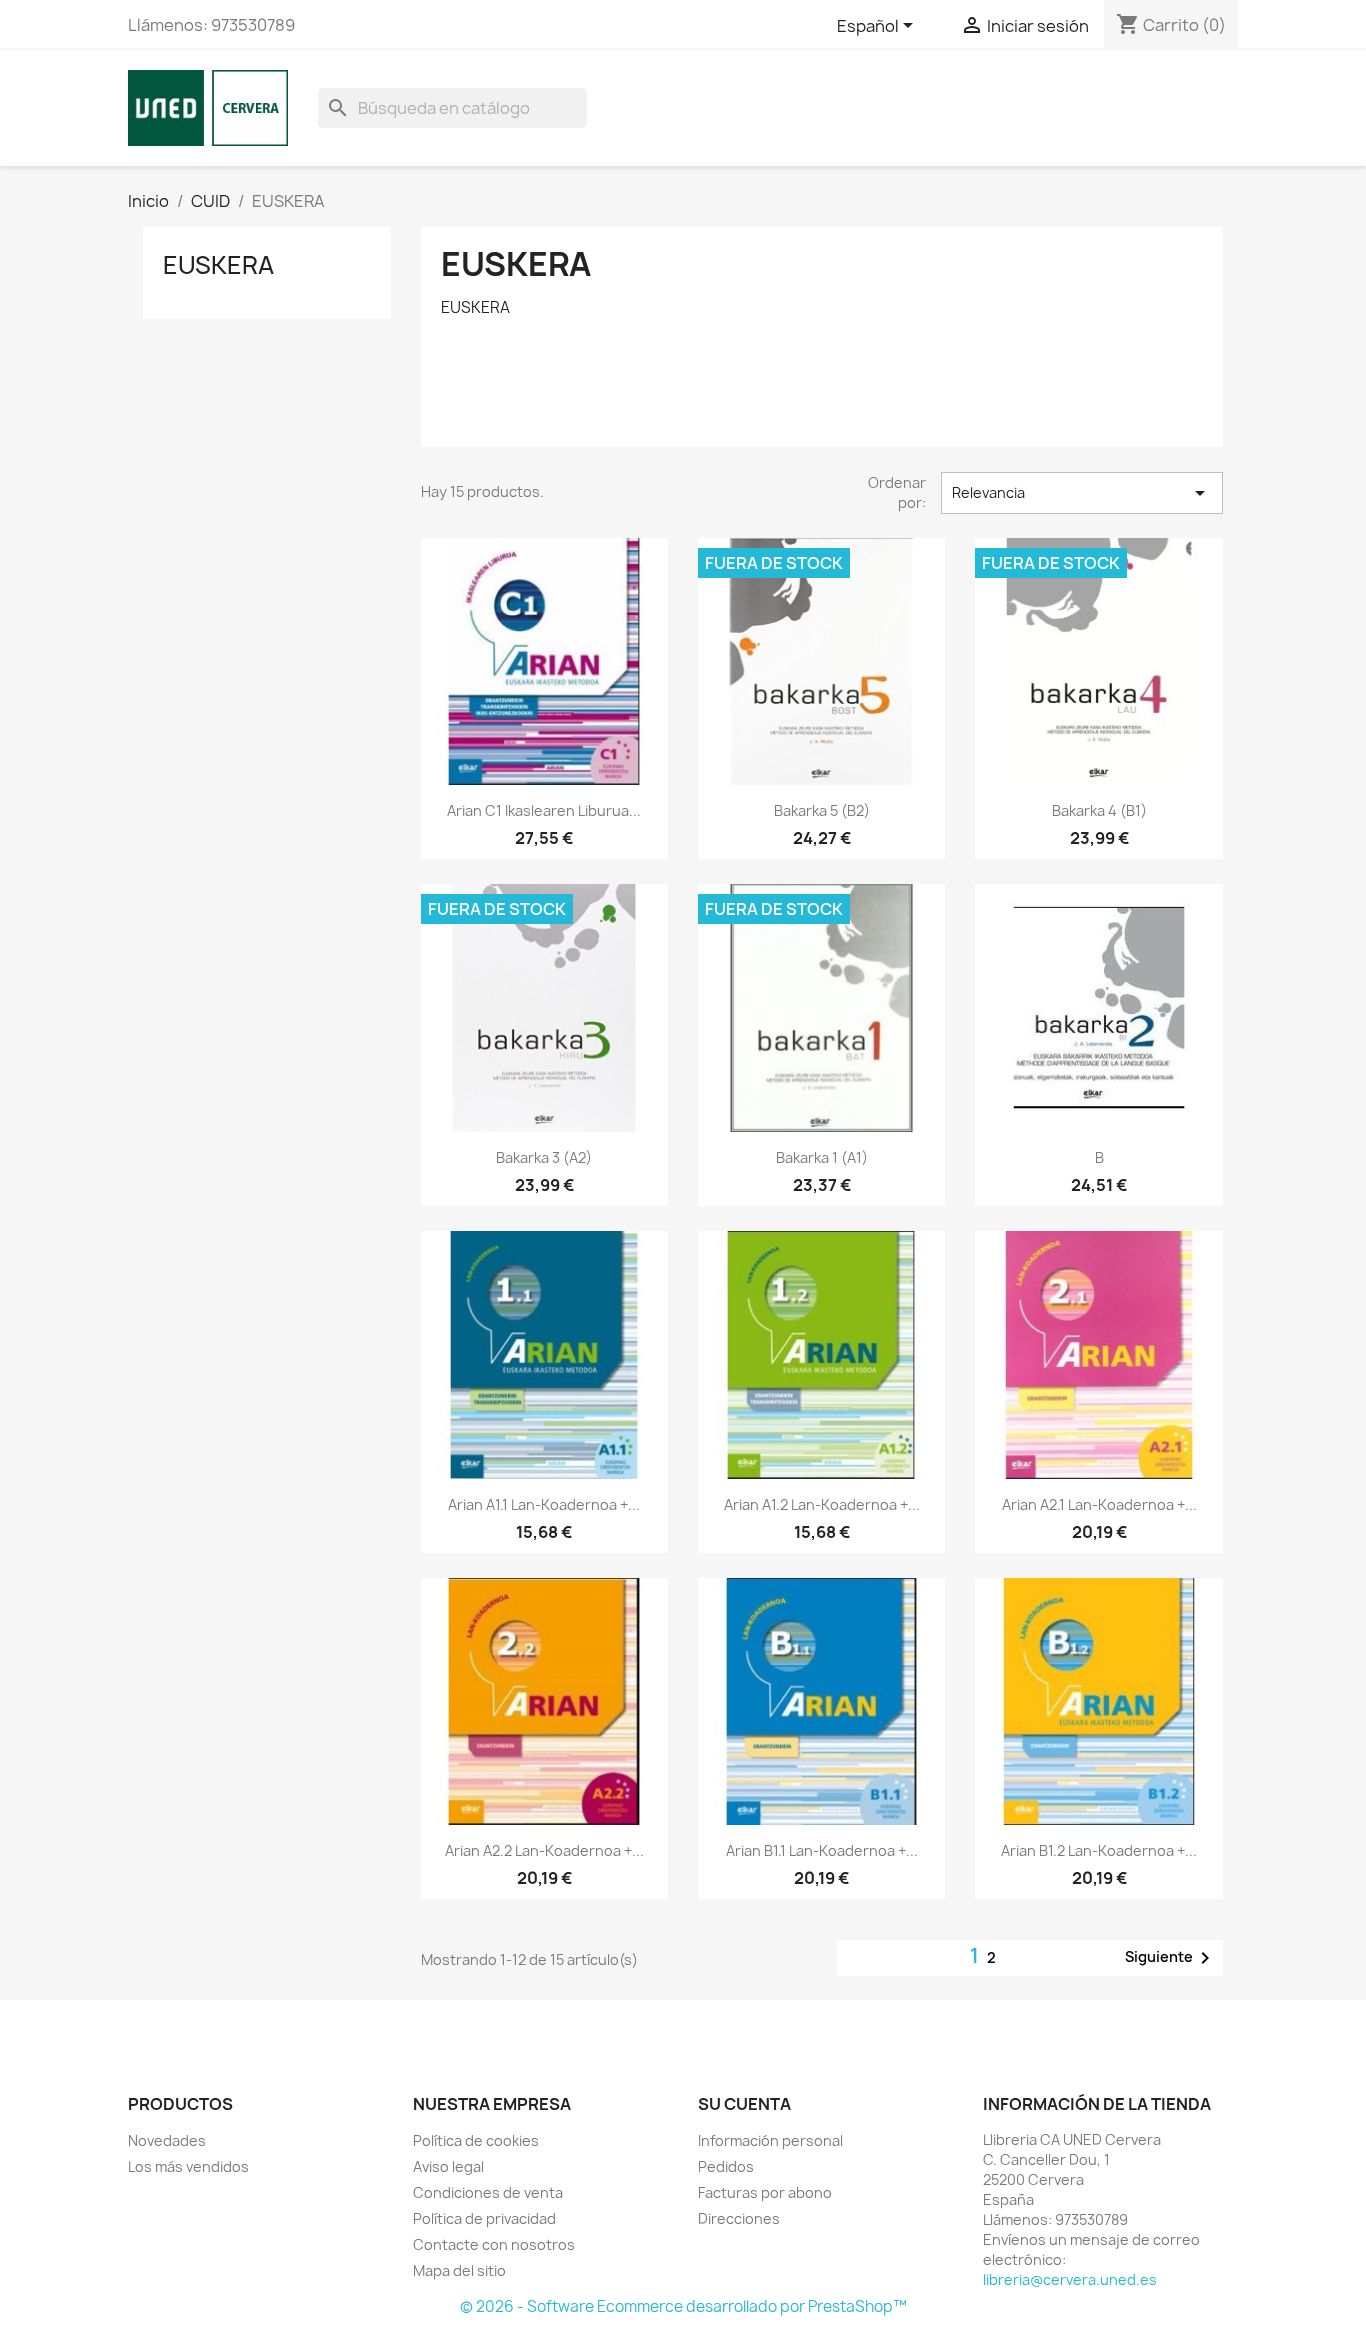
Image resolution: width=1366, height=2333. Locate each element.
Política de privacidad (484, 2218)
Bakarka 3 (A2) (544, 1157)
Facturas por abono (765, 2192)
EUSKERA (218, 265)
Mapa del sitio (459, 2270)
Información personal (770, 2140)
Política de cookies (476, 2140)
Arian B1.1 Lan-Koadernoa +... (822, 1850)
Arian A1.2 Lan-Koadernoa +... (822, 1504)
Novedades (167, 2140)
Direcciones (739, 2218)
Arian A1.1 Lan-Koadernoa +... (544, 1504)
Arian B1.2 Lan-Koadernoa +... (1099, 1850)
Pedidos (726, 2166)
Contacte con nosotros (494, 2244)
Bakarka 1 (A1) (822, 1157)
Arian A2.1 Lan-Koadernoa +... (1099, 1504)
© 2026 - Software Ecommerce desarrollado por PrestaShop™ (683, 2306)
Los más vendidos (188, 2166)
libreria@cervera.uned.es (1070, 2279)
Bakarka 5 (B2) (822, 810)
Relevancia (1082, 493)
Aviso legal (448, 2166)
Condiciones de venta (488, 2192)
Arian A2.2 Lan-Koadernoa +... (544, 1850)
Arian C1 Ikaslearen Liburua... (544, 810)
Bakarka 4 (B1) (1099, 810)
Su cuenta (744, 2104)
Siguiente (1171, 1958)
